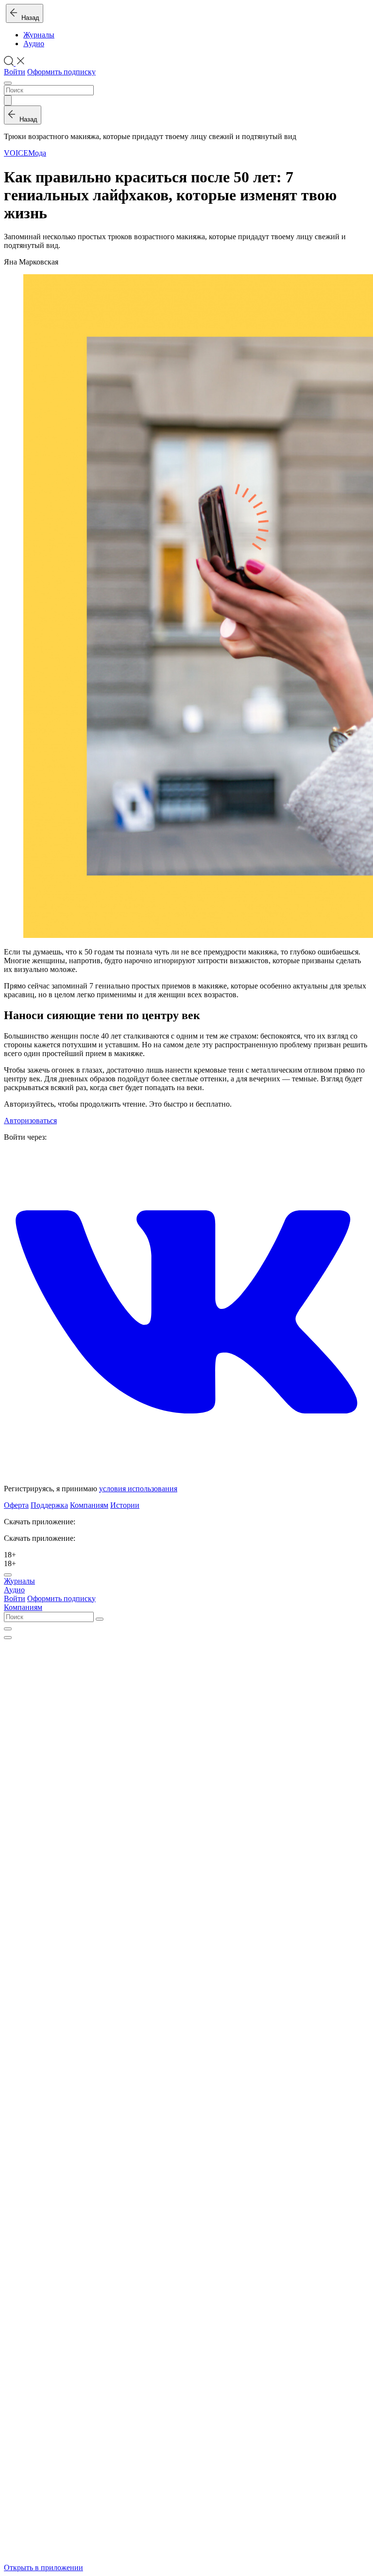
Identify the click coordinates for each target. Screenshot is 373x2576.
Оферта (16, 1505)
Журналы (39, 35)
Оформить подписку (61, 72)
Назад (28, 18)
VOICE (16, 153)
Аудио (34, 44)
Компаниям (89, 1505)
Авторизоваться (30, 1120)
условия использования (138, 1489)
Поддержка (49, 1505)
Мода (37, 153)
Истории (125, 1505)
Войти (15, 72)
